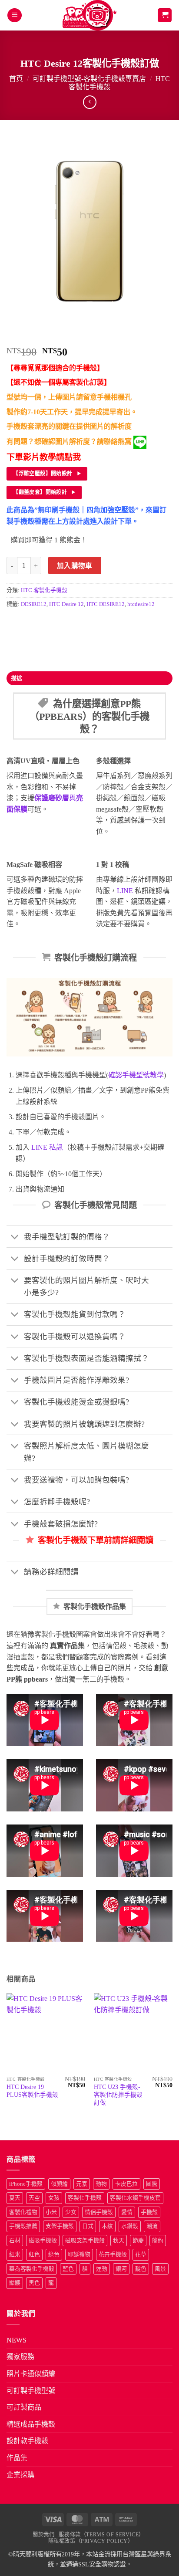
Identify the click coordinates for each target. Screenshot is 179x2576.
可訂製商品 (24, 2407)
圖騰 (152, 2184)
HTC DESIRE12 (106, 604)
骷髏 (15, 2283)
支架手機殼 (60, 2226)
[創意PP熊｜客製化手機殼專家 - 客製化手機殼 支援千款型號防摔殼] (90, 15)
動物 (101, 2184)
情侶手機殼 (99, 2212)
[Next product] (90, 102)
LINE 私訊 (46, 1147)
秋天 (119, 2241)
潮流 (152, 2226)
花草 (141, 2254)
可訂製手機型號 (31, 2391)
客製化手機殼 (85, 2198)
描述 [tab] (17, 678)
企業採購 (20, 2475)
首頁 (16, 79)
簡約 (158, 2241)
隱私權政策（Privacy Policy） (91, 2541)
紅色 (34, 2254)
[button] (15, 15)
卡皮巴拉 (126, 2184)
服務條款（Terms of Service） (101, 2535)
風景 (160, 2269)
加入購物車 (75, 566)
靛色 (141, 2269)
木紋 (107, 2226)
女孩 (54, 2198)
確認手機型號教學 (136, 1075)
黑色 (34, 2283)
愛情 (127, 2212)
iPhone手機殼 (26, 2184)
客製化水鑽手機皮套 (135, 2198)
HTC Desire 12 (66, 604)
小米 (51, 2212)
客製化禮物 (23, 2212)
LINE (125, 891)
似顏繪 (59, 2184)
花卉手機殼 (113, 2254)
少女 (71, 2212)
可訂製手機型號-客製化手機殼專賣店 (89, 79)
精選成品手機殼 (31, 2424)
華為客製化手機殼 (32, 2269)
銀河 (121, 2269)
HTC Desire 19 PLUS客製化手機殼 (32, 2091)
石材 (15, 2241)
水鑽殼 (130, 2226)
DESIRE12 (34, 604)
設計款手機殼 (27, 2441)
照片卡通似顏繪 (31, 2374)
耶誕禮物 (79, 2254)
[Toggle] (15, 1237)
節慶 (138, 2241)
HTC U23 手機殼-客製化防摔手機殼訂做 (118, 2095)
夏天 (15, 2198)
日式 (88, 2226)
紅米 (15, 2254)
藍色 (68, 2269)
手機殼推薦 (23, 2226)
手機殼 (149, 2212)
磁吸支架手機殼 (85, 2241)
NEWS (17, 2340)
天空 (34, 2198)
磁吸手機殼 (43, 2241)
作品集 (17, 2458)
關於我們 (43, 2535)
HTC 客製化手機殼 (44, 590)
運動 (102, 2269)
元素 (82, 2184)
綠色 (54, 2254)
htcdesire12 (141, 604)
